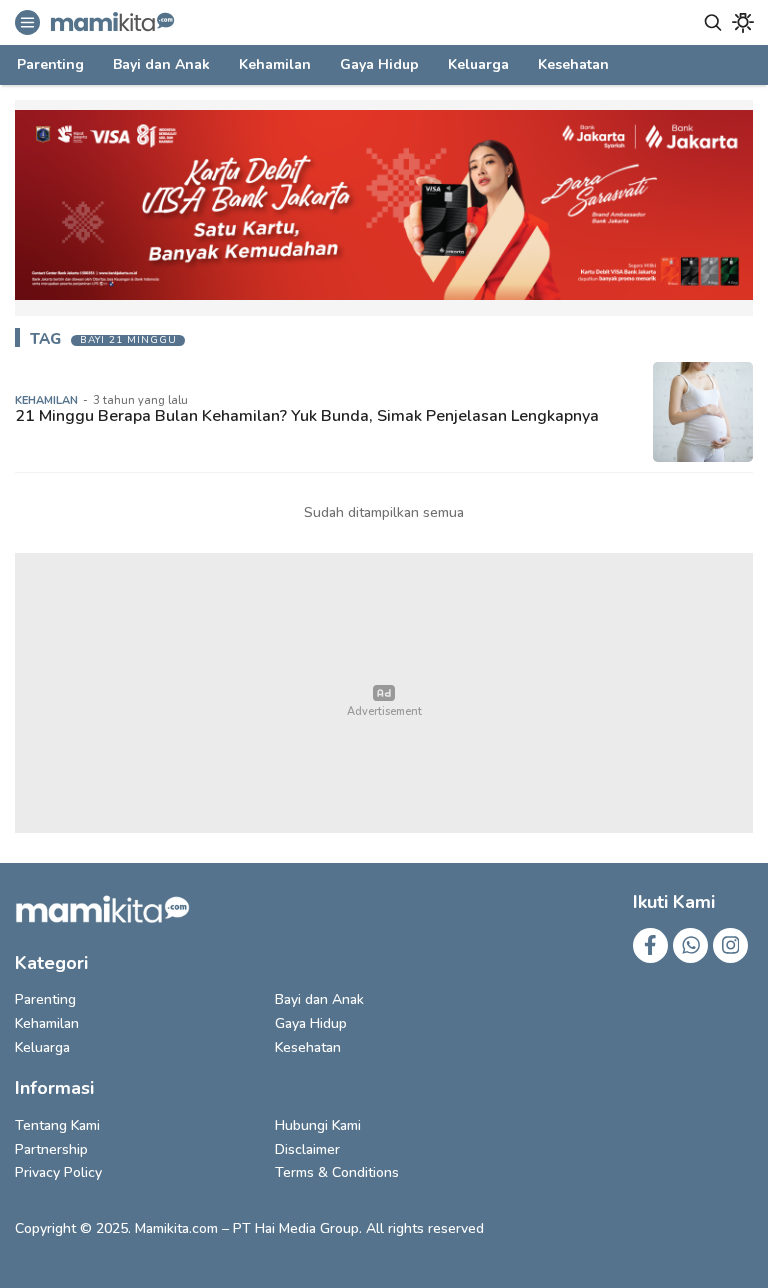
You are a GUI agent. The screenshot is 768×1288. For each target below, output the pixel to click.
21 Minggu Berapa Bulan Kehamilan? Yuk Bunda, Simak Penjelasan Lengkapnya (307, 416)
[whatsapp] (690, 945)
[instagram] (730, 945)
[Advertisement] (384, 693)
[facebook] (650, 945)
